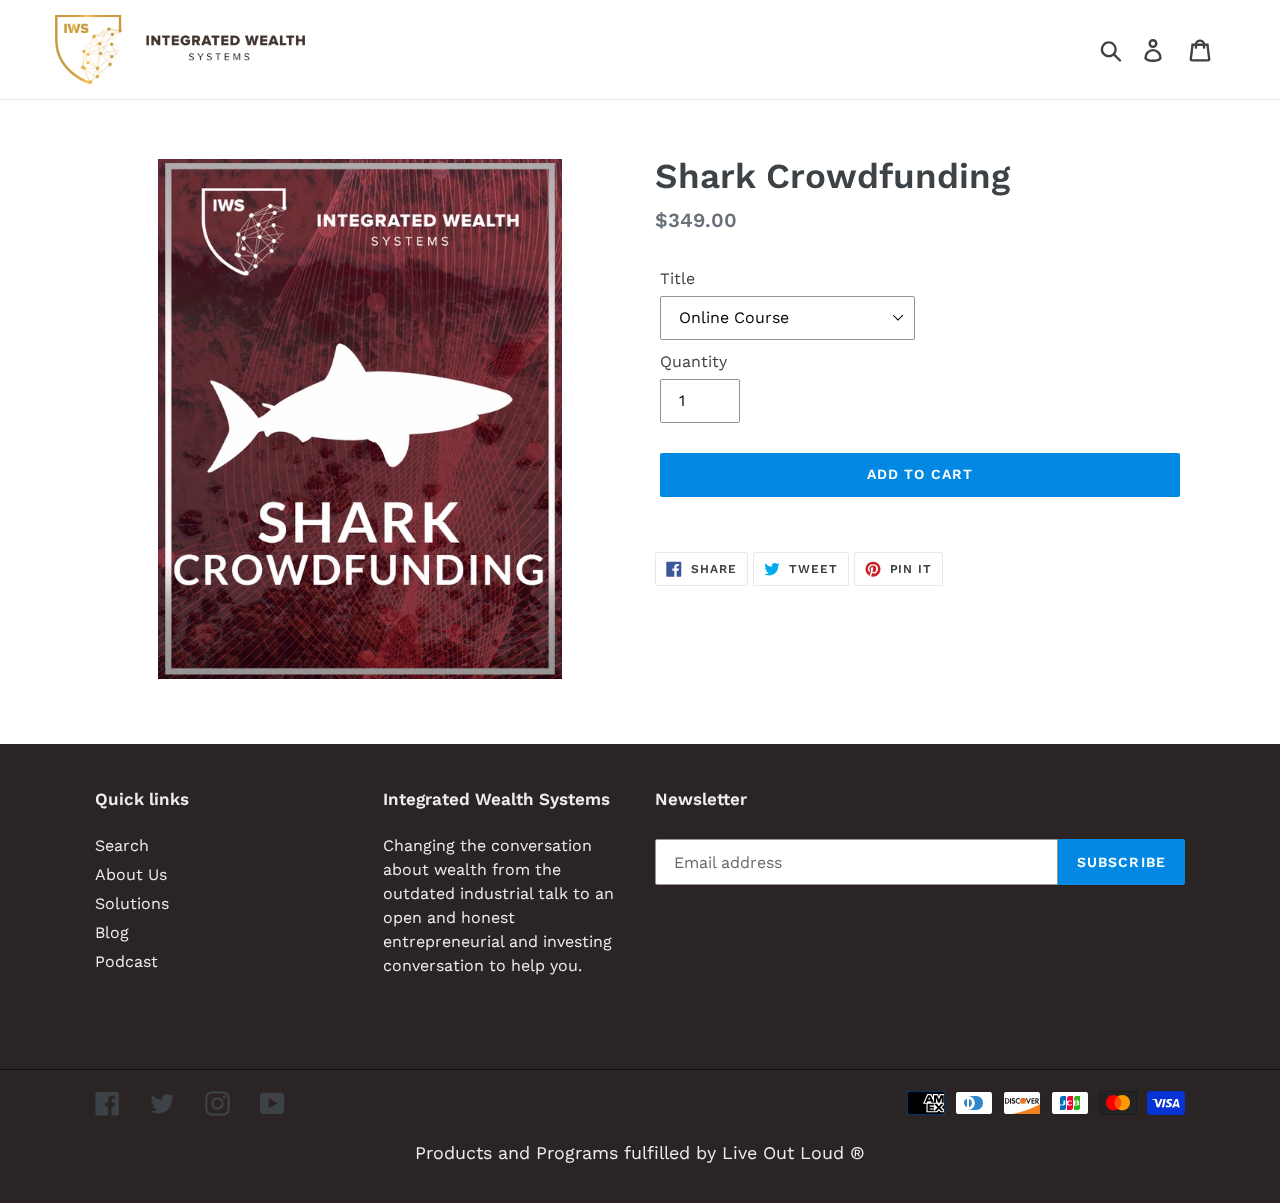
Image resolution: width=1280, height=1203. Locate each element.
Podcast (126, 961)
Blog (112, 932)
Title (677, 278)
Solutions (132, 903)
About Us (131, 874)
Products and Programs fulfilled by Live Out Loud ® (640, 1152)
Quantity (693, 361)
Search (122, 845)
